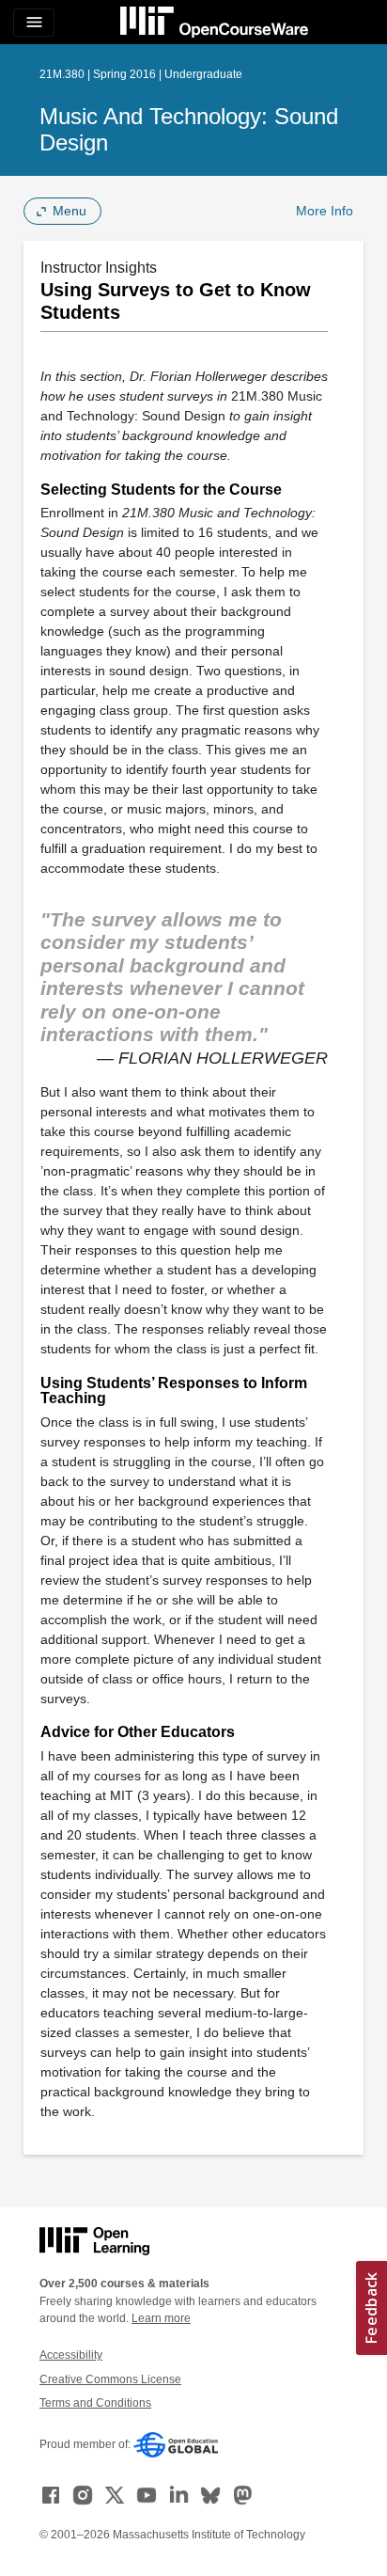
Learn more (161, 2318)
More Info (325, 211)
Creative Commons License (110, 2379)
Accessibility (71, 2355)
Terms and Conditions (95, 2403)
